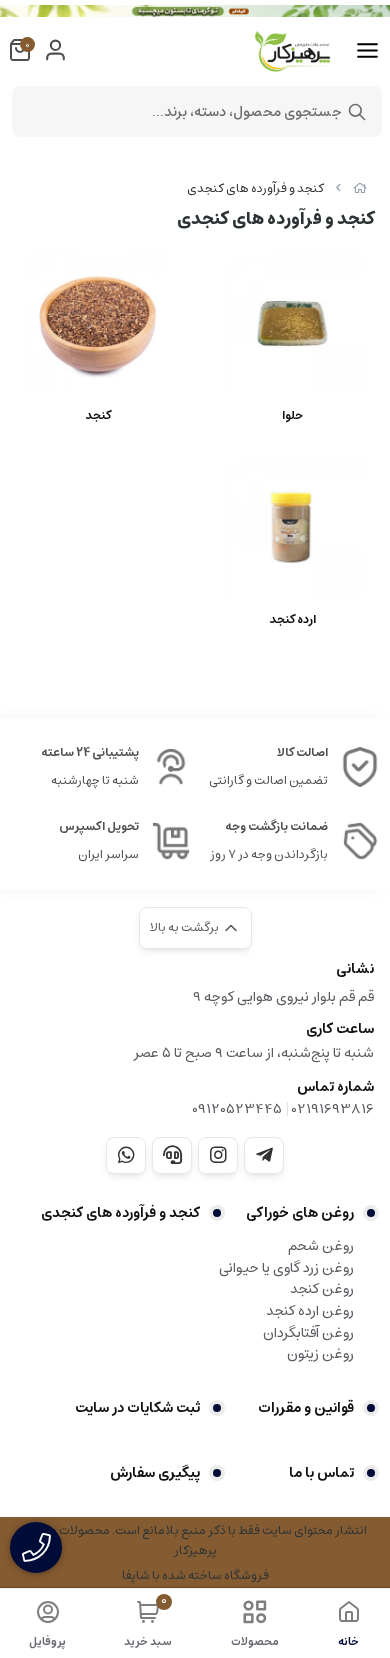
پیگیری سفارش (155, 1473)
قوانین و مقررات (306, 1408)
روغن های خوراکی (300, 1213)
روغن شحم (321, 1246)
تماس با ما (321, 1473)
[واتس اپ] (126, 1155)
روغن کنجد (322, 1289)
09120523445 (237, 1109)
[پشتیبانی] (172, 1155)
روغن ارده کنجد (310, 1311)
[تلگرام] (264, 1155)
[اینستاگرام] (218, 1155)
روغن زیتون (320, 1354)
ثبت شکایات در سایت (137, 1408)
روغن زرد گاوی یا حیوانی (286, 1268)
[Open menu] (367, 51)
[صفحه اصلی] (360, 188)
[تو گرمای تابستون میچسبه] (195, 11)
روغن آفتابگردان (308, 1333)
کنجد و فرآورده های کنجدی (255, 188)
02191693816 (333, 1109)
